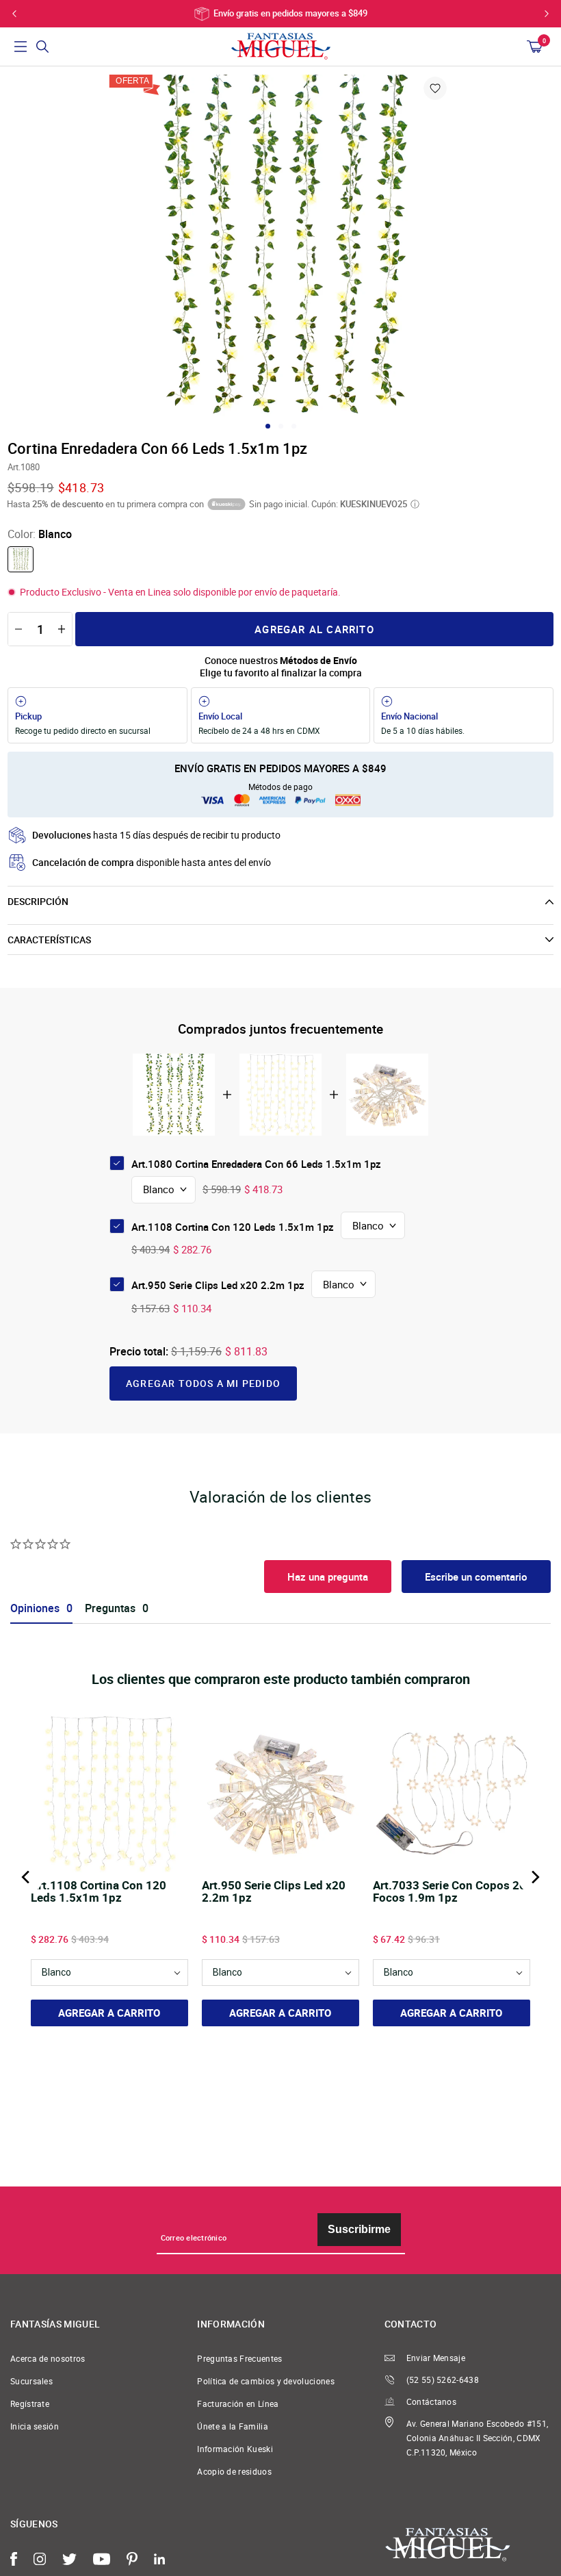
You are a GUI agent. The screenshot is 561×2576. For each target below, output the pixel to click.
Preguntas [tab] (110, 1608)
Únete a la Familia (233, 2426)
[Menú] (21, 47)
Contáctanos (431, 2402)
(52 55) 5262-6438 (443, 2380)
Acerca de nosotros (48, 2359)
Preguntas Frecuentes (239, 2359)
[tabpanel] (280, 246)
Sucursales (31, 2381)
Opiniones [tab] (35, 1608)
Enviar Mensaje (436, 2358)
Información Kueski (235, 2449)
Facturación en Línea (238, 2404)
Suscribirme (359, 2229)
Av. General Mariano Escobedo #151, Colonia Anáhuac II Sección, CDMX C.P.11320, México (478, 2438)
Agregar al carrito (314, 629)
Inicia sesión (35, 2426)
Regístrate (30, 2404)
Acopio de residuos (234, 2472)
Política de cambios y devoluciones (266, 2381)
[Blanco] (21, 559)
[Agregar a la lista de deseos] (435, 88)
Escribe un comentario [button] (476, 1577)
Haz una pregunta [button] (328, 1577)
